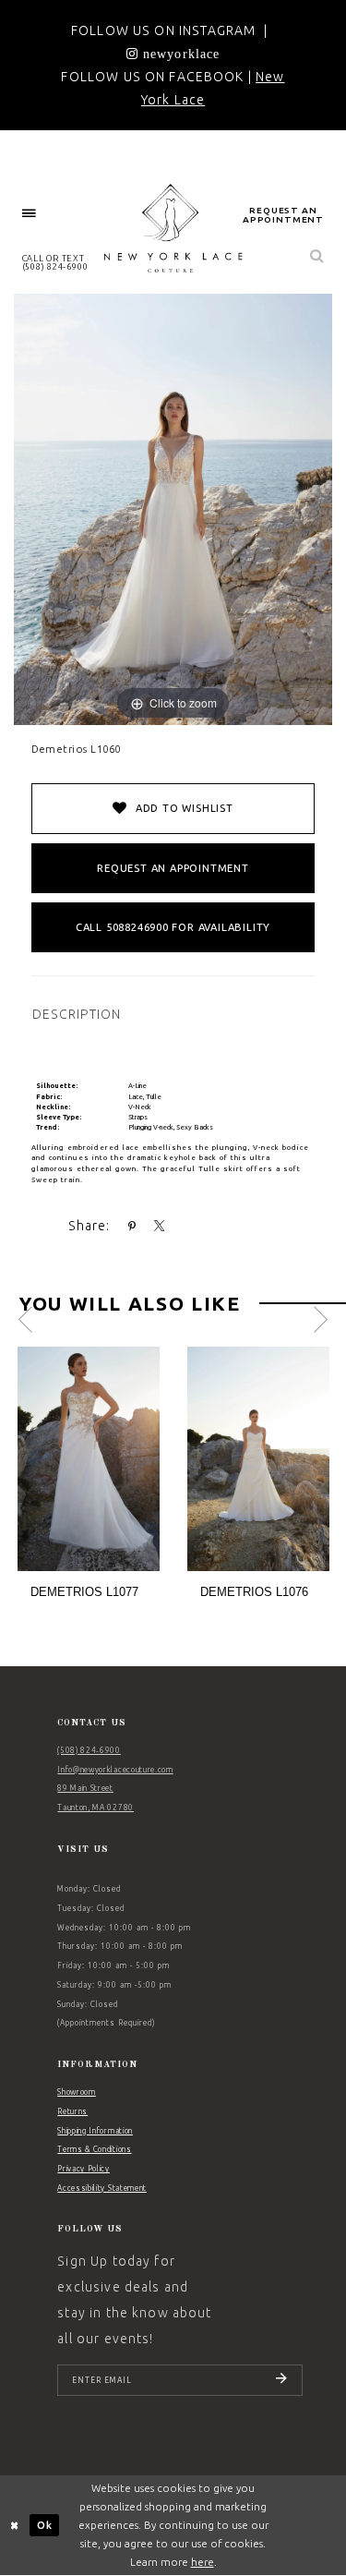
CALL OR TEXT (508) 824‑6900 (55, 262)
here (203, 2562)
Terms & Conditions (94, 2149)
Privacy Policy (84, 2169)
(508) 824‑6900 (89, 1750)
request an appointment (283, 215)
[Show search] (317, 257)
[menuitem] (30, 214)
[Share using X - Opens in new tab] (160, 1227)
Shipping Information (95, 2131)
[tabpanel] (89, 1479)
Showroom (76, 2092)
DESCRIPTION (77, 1014)
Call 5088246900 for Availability (173, 927)
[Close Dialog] (15, 2526)
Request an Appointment (173, 868)
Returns (72, 2111)
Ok (45, 2525)
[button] (30, 214)
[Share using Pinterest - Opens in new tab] (132, 1227)
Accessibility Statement (102, 2188)
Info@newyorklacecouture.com (115, 1770)
